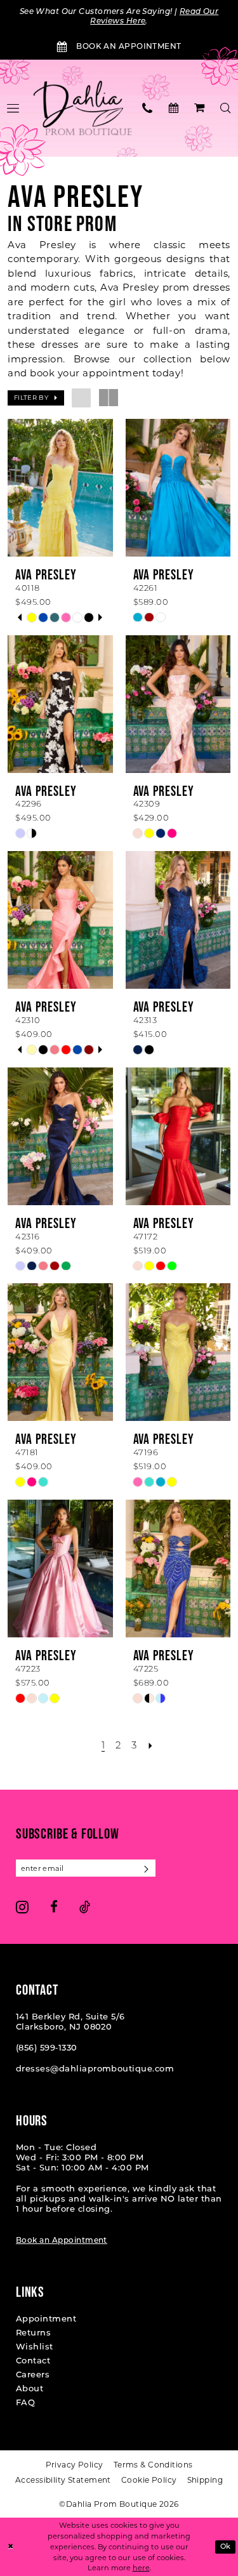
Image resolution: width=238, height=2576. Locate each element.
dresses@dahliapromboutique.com (95, 2069)
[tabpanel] (32, 618)
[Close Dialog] (10, 2547)
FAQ (25, 2403)
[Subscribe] (147, 1868)
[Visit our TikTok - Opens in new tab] (85, 1907)
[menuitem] (148, 108)
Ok (226, 2546)
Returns (33, 2333)
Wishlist (35, 2347)
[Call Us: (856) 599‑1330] (148, 108)
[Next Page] (151, 1747)
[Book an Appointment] (174, 108)
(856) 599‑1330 (47, 2048)
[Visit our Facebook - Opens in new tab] (54, 1907)
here (141, 2568)
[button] (200, 108)
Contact (33, 2361)
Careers (33, 2375)
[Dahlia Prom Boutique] (83, 109)
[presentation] (60, 488)
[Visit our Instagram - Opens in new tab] (22, 1907)
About (30, 2389)
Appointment (46, 2319)
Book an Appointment (62, 2241)
